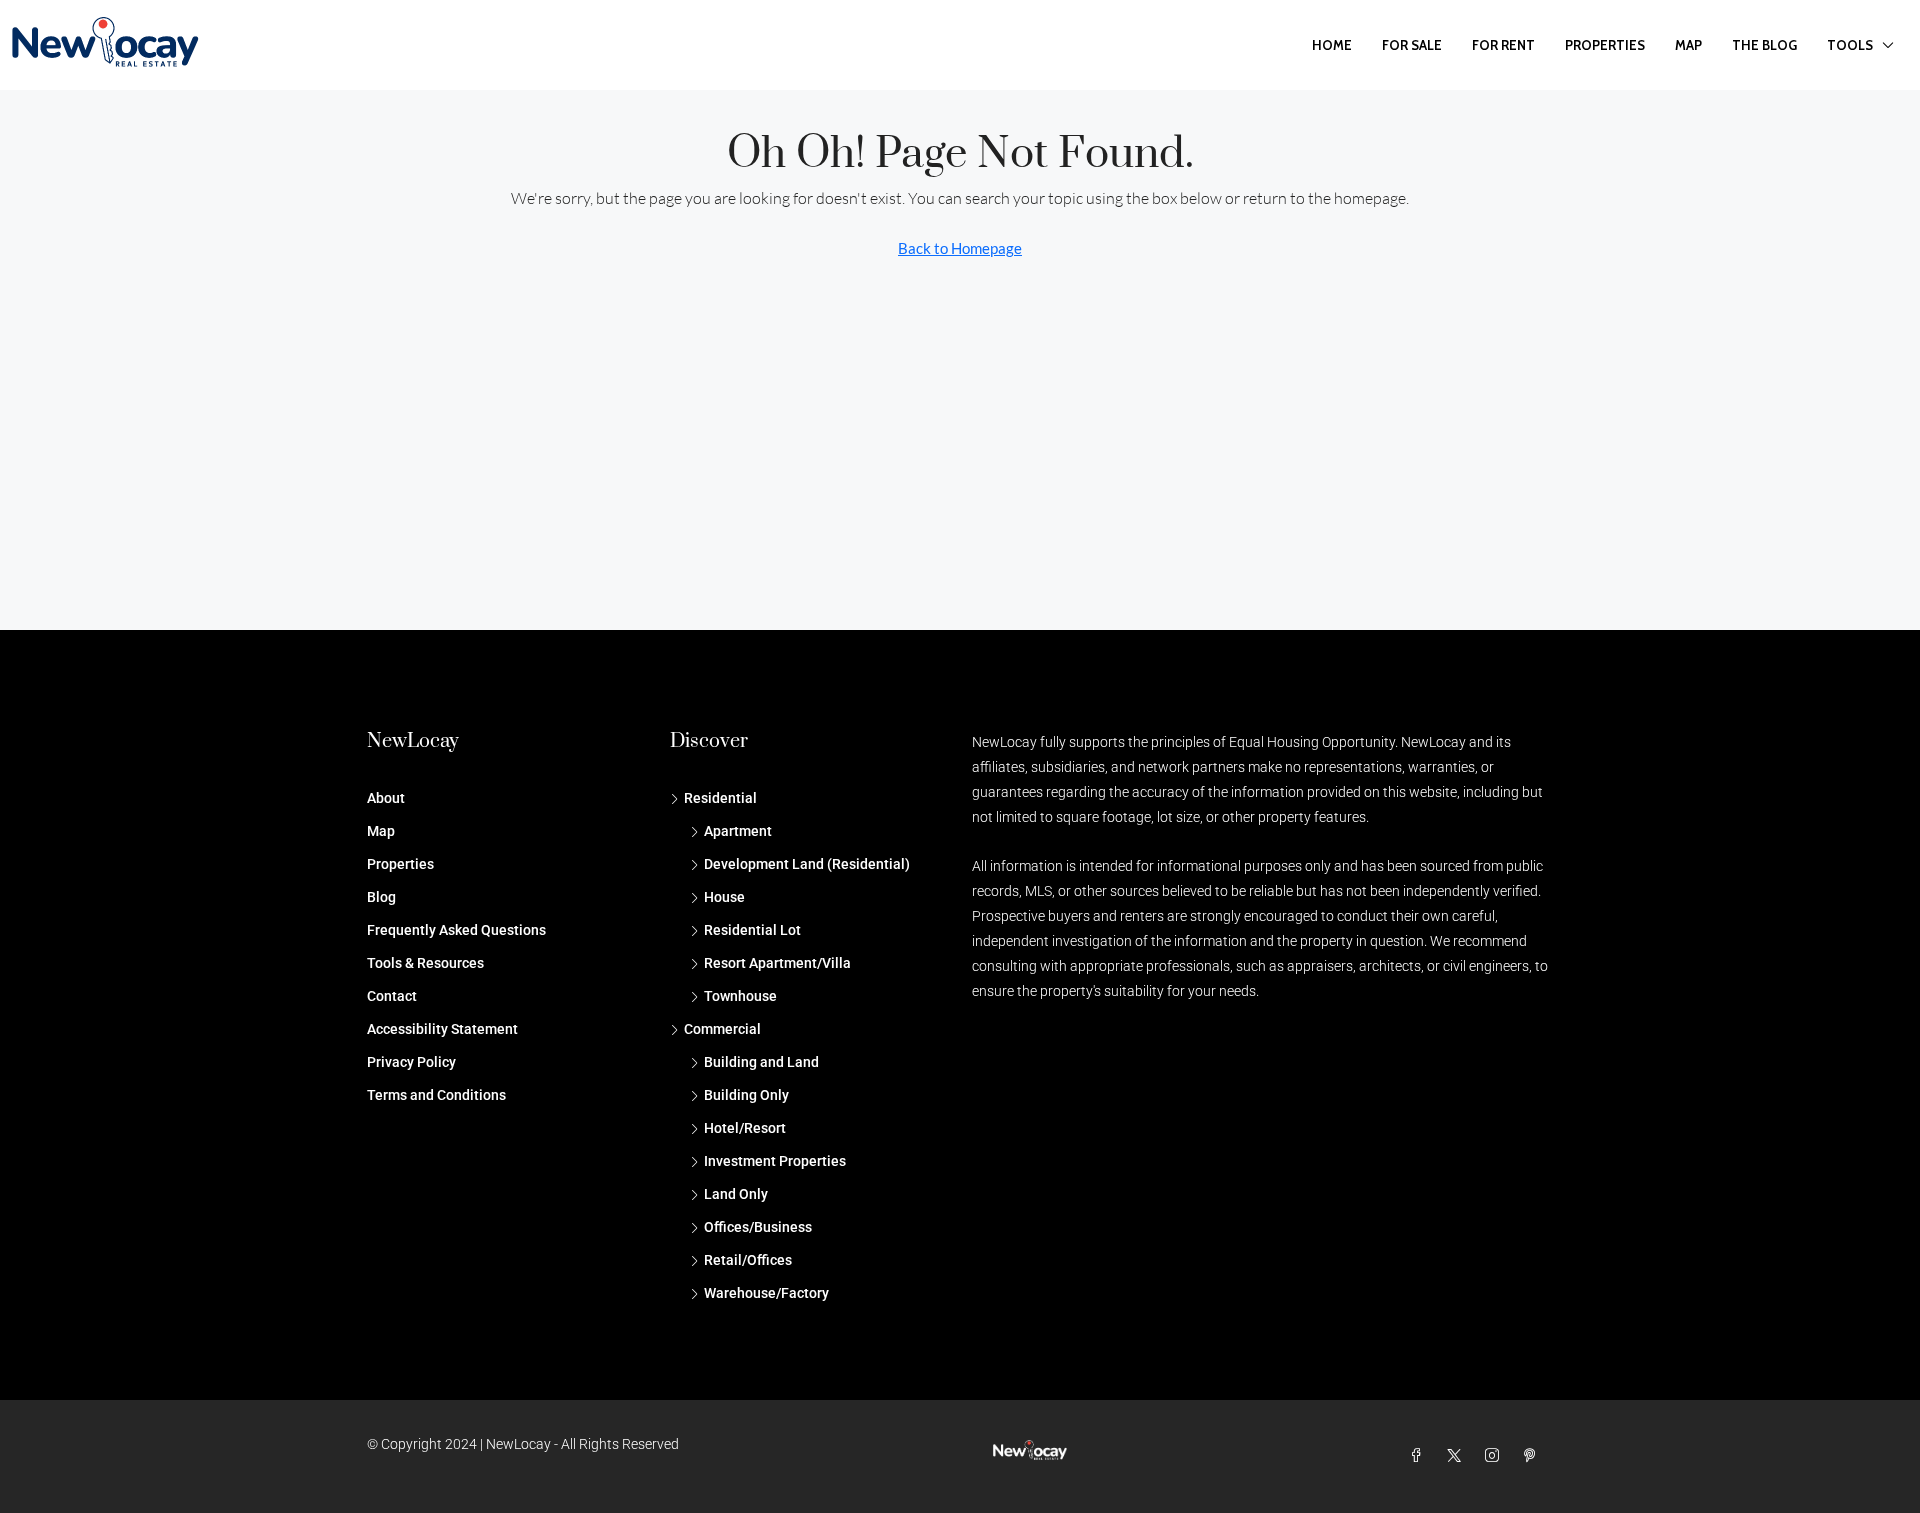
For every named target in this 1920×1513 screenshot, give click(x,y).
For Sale (1412, 45)
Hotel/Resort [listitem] (745, 1128)
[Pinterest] (1534, 1456)
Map (1688, 45)
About (386, 798)
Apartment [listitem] (738, 831)
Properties (1605, 45)
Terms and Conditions (436, 1095)
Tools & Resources (425, 963)
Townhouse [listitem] (740, 996)
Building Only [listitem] (746, 1095)
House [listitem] (724, 897)
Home (1332, 45)
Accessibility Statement (442, 1029)
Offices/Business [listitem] (758, 1227)
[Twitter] (1458, 1456)
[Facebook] (1420, 1456)
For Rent (1503, 45)
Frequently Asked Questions (456, 930)
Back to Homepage (960, 248)
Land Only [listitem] (736, 1194)
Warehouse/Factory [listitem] (766, 1293)
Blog (381, 897)
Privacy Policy (411, 1062)
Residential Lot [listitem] (752, 930)
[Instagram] (1496, 1456)
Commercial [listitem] (722, 1029)
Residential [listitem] (720, 798)
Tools (1850, 45)
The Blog (1764, 45)
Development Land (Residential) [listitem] (807, 864)
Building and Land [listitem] (761, 1062)
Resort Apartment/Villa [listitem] (777, 963)
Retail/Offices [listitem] (748, 1260)
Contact (392, 996)
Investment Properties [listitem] (775, 1161)
